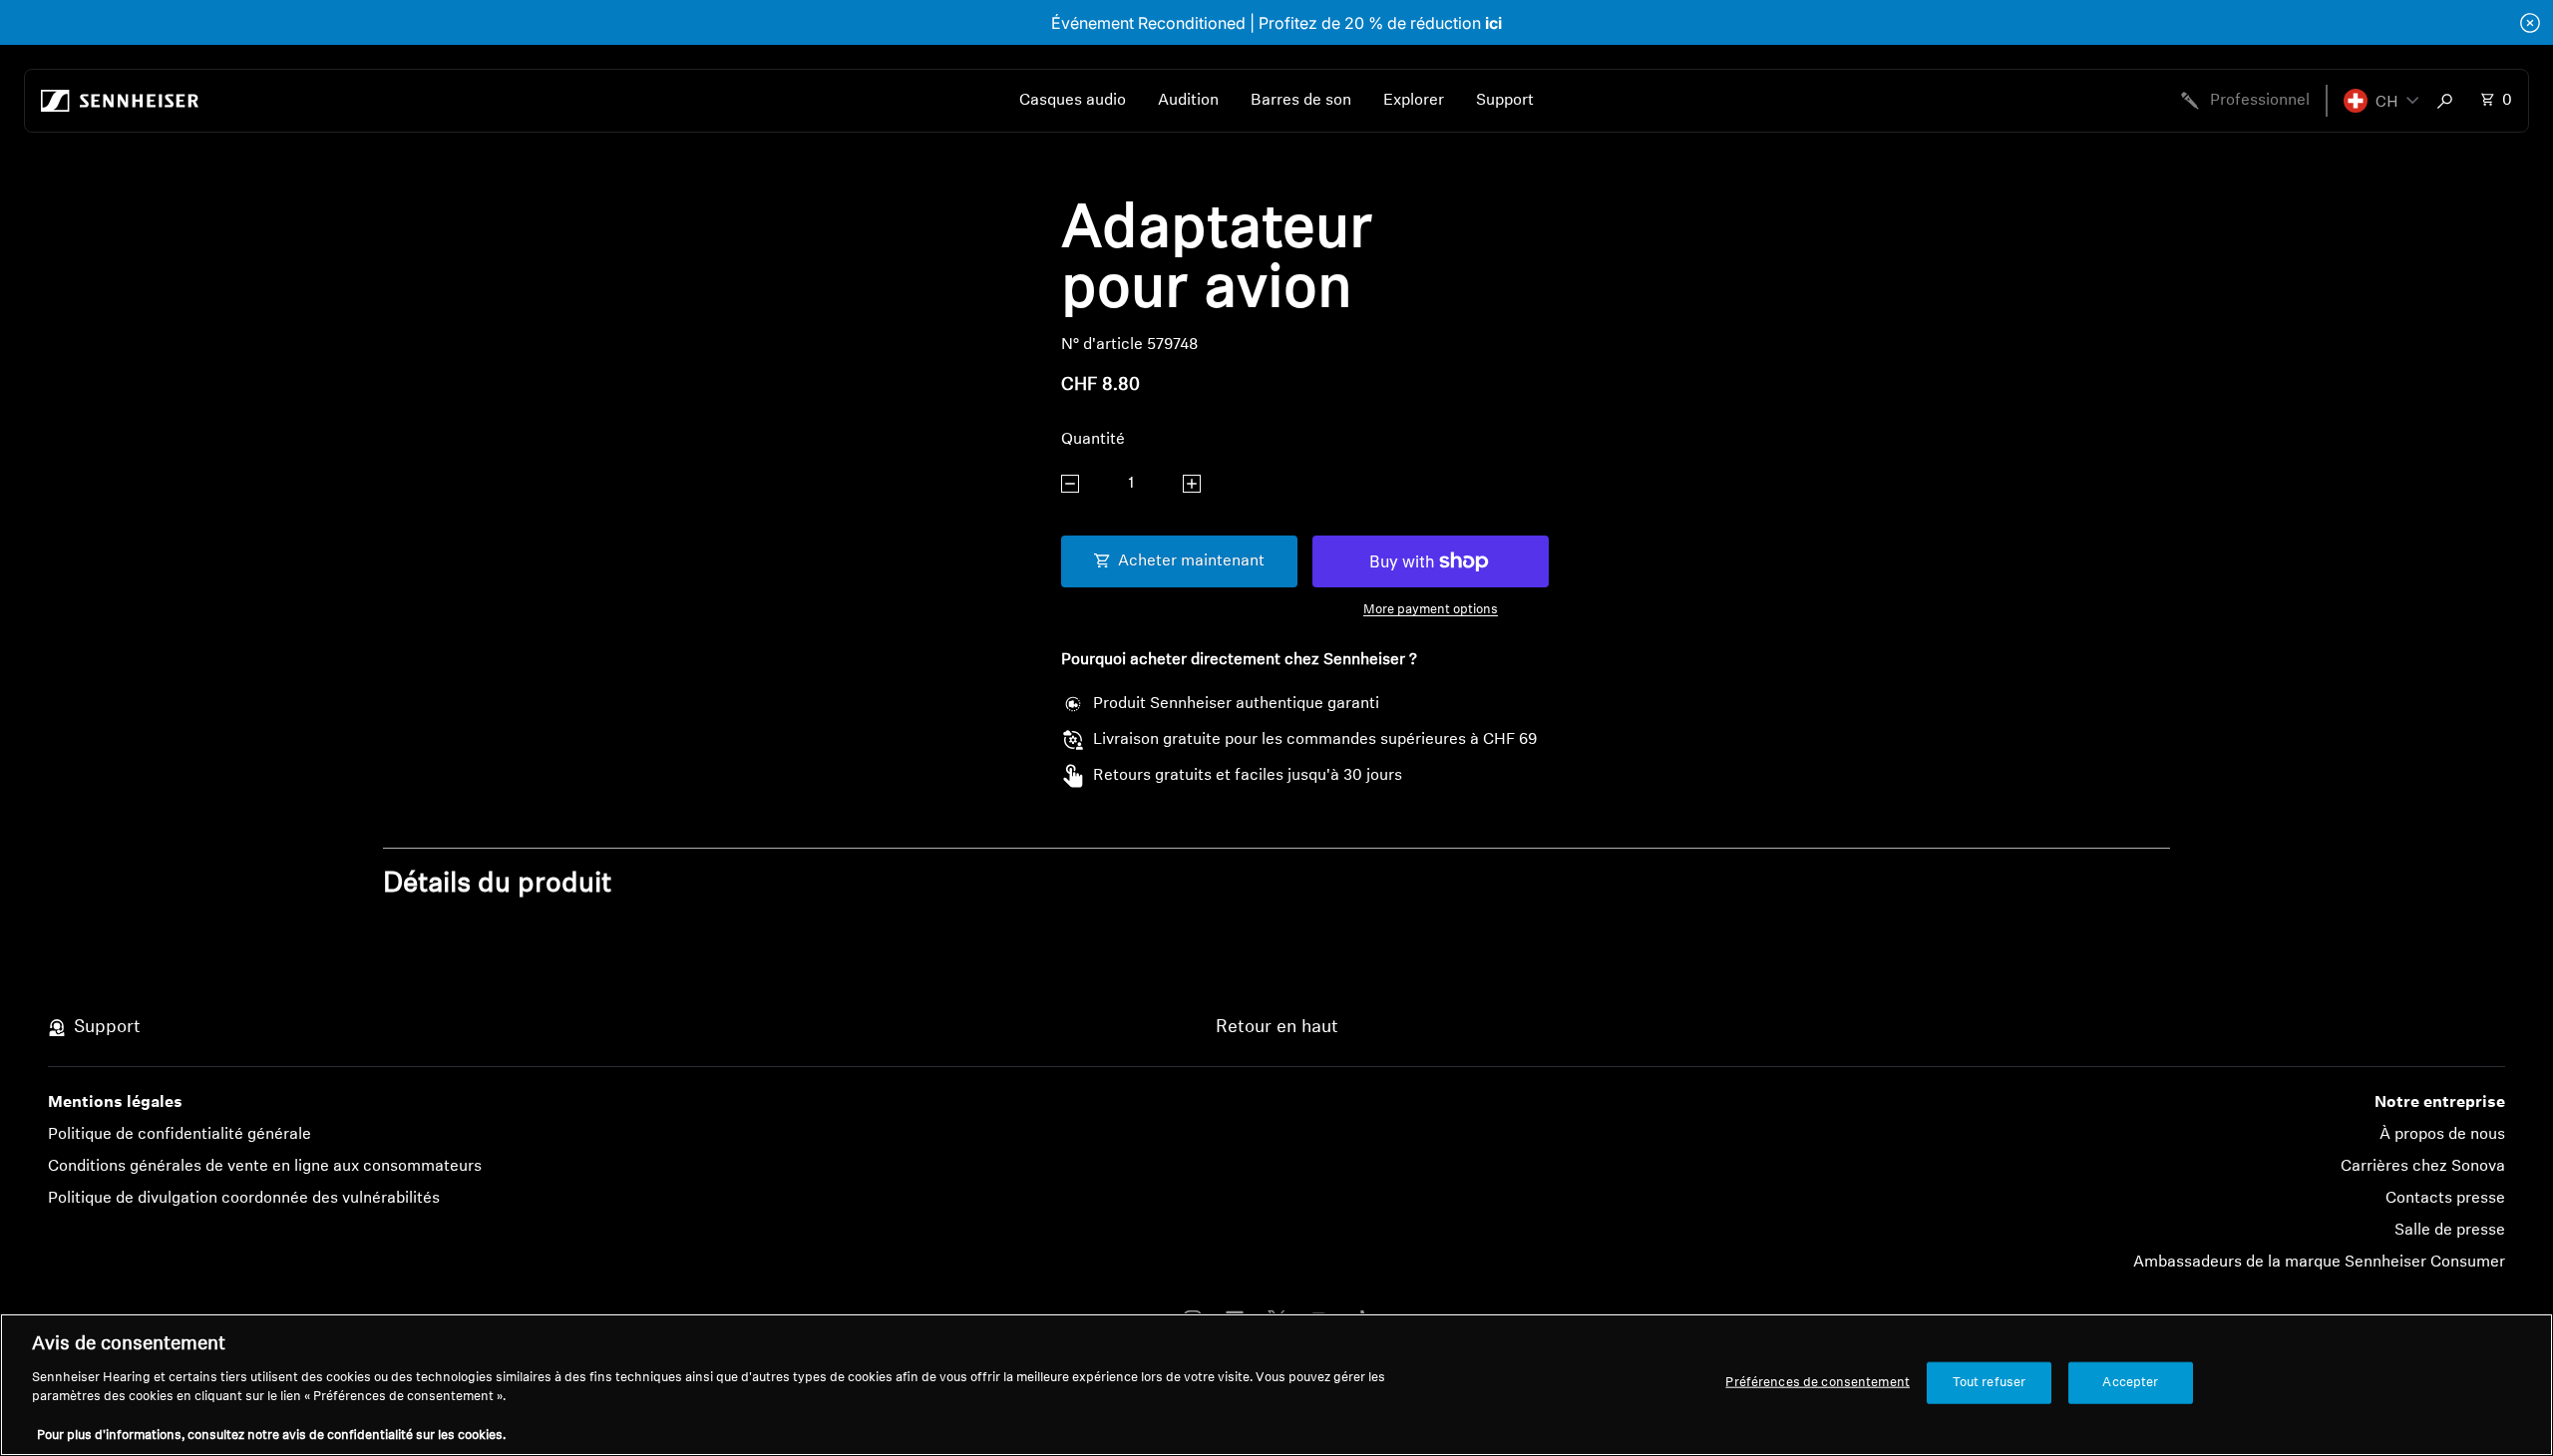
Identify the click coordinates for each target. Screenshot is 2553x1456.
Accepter (2130, 1383)
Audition (1188, 101)
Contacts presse (2445, 1199)
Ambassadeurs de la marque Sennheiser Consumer (2319, 1263)
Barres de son (1301, 101)
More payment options (1431, 610)
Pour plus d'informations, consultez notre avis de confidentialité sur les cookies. (271, 1436)
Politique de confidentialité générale (180, 1135)
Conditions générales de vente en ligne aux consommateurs (265, 1167)
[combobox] (2449, 101)
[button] (2381, 101)
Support (1505, 101)
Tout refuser (1990, 1383)
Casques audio (1073, 101)
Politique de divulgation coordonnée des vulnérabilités (244, 1199)
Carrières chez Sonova (2423, 1167)
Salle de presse (2450, 1231)
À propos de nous (2442, 1135)
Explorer (1414, 101)
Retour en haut (1277, 1028)
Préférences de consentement (1818, 1383)
